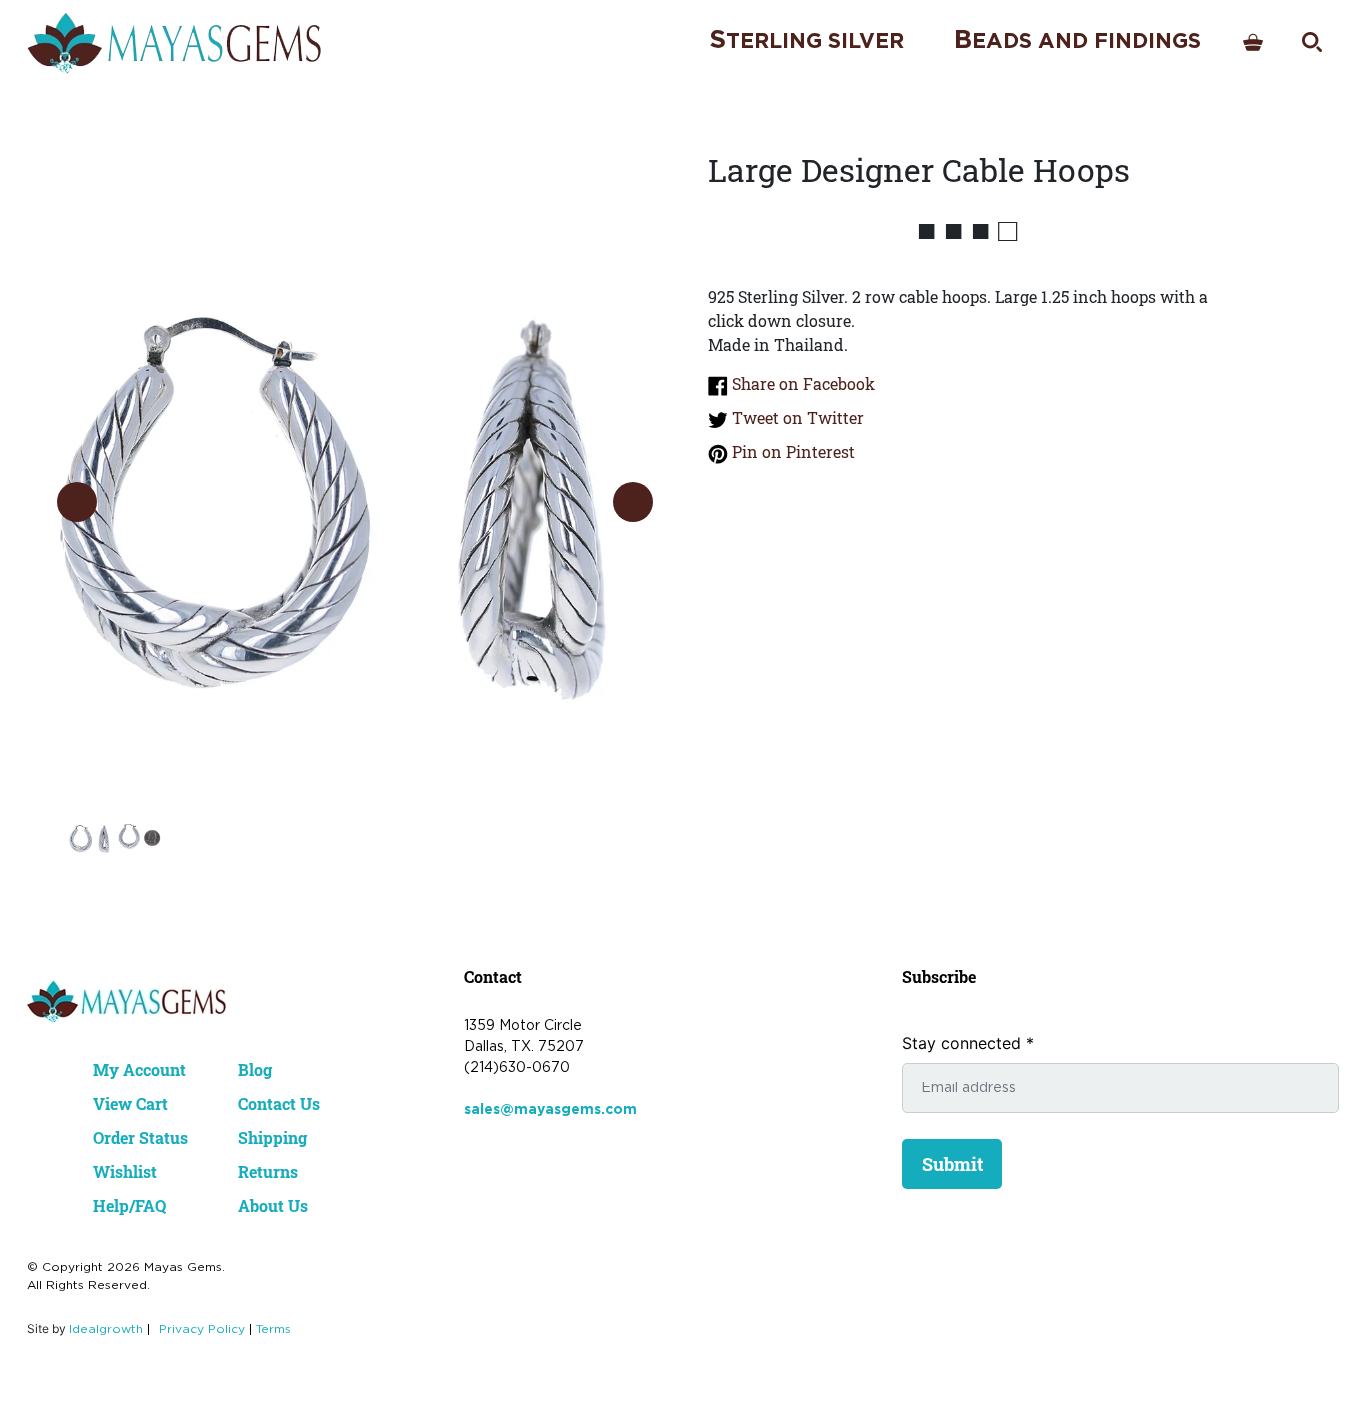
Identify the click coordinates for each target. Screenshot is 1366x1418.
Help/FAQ (129, 1205)
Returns (268, 1171)
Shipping (272, 1137)
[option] (355, 482)
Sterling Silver (806, 40)
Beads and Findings (1077, 40)
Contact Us (279, 1103)
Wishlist (125, 1171)
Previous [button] (77, 502)
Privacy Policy (202, 1329)
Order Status (140, 1137)
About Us (273, 1205)
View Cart (130, 1103)
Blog (255, 1069)
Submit (952, 1164)
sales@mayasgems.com (550, 1110)
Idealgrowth (106, 1329)
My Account (139, 1069)
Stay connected (968, 1043)
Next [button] (633, 502)
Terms (273, 1329)
